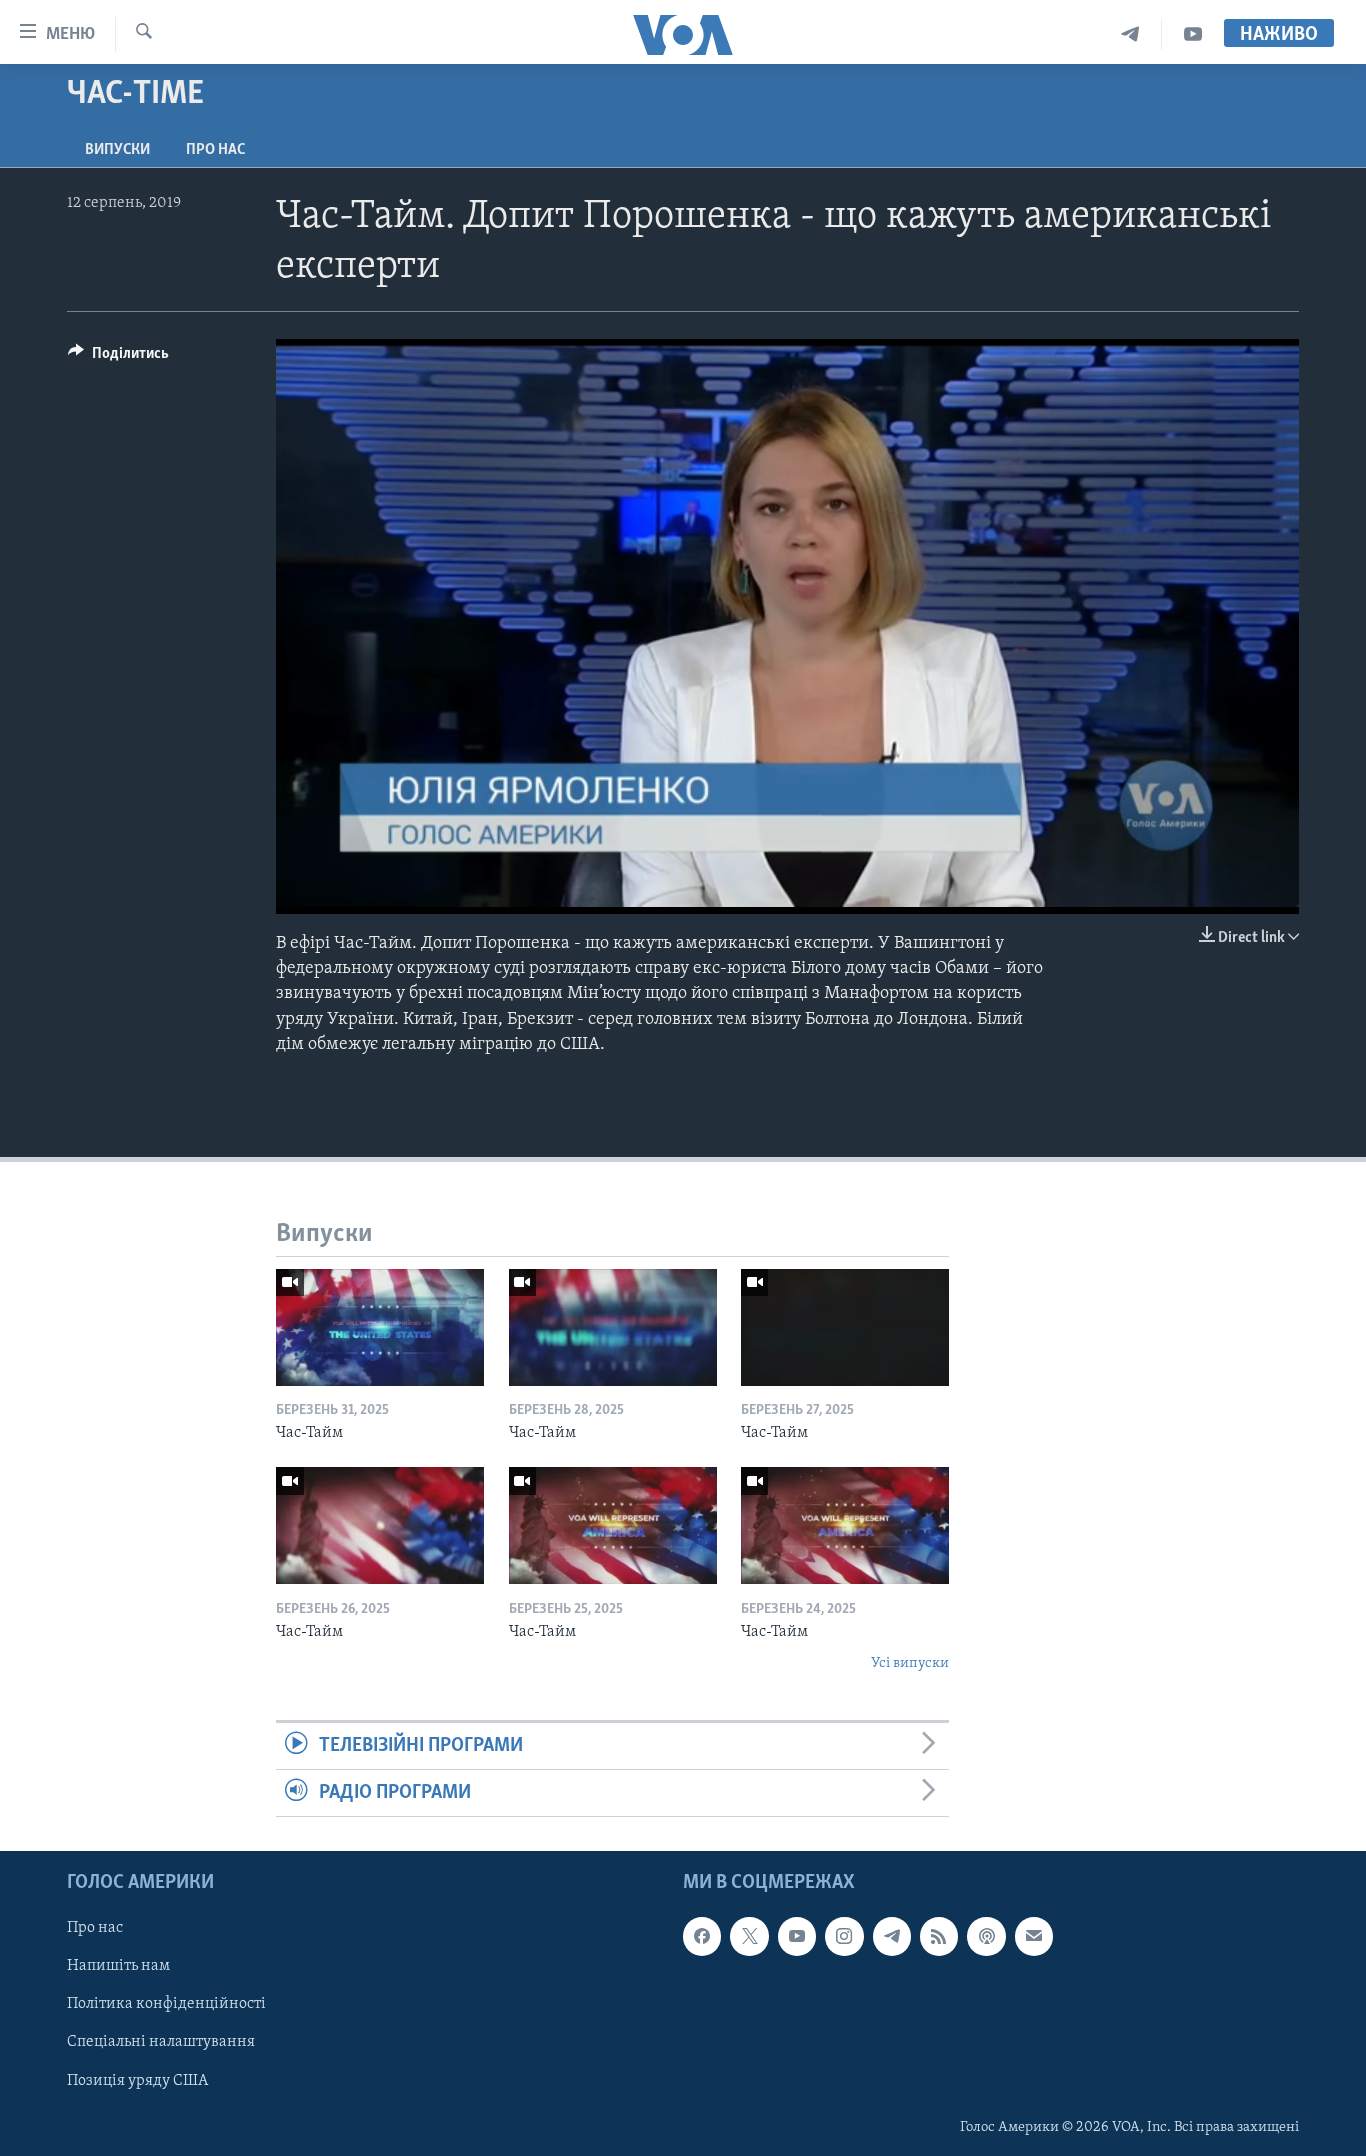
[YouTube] (1193, 34)
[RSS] (939, 1937)
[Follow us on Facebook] (702, 1937)
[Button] (118, 358)
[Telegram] (1130, 34)
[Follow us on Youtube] (797, 1937)
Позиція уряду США (137, 2081)
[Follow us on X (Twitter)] (749, 1937)
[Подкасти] (986, 1937)
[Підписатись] (1034, 1937)
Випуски (117, 150)
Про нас (215, 150)
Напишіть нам (118, 1967)
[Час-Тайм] (380, 1327)
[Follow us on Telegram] (892, 1937)
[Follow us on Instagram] (844, 1937)
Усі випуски (910, 1663)
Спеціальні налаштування (161, 2043)
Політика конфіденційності (166, 2005)
